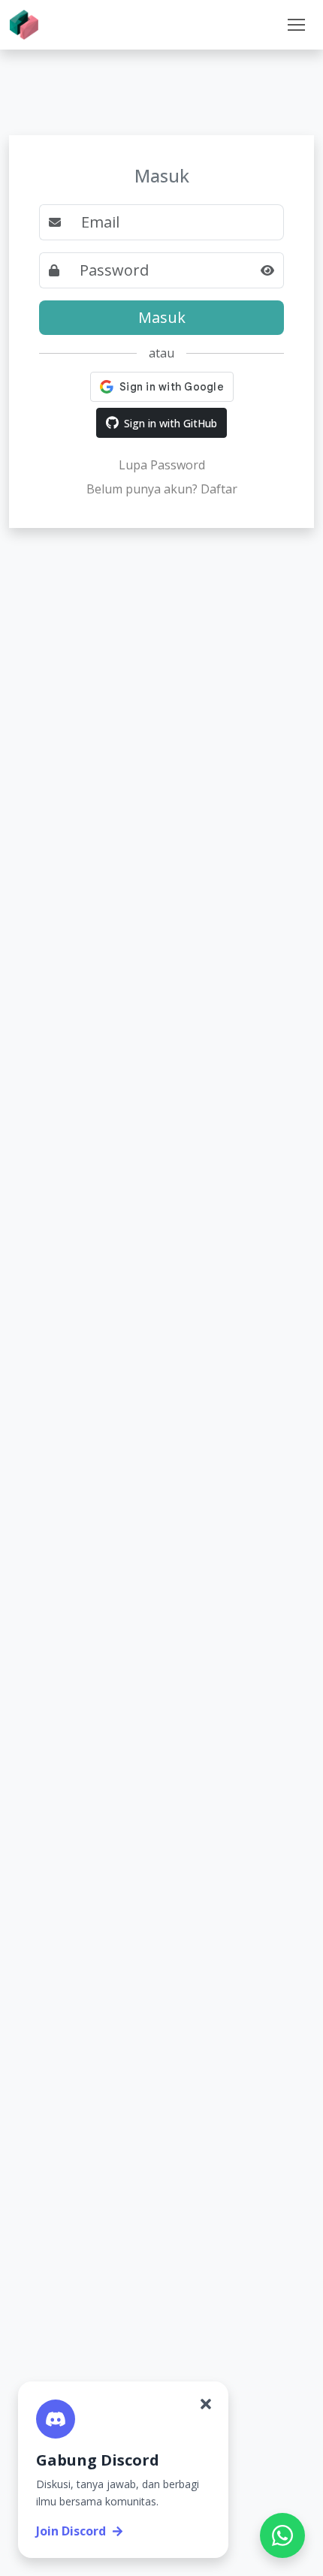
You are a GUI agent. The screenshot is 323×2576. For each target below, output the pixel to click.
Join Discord (71, 2531)
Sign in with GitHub (171, 423)
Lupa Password (162, 465)
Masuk (162, 317)
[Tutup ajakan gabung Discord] (206, 2404)
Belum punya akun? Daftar (162, 489)
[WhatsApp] (282, 2535)
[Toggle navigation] (296, 25)
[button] (296, 25)
